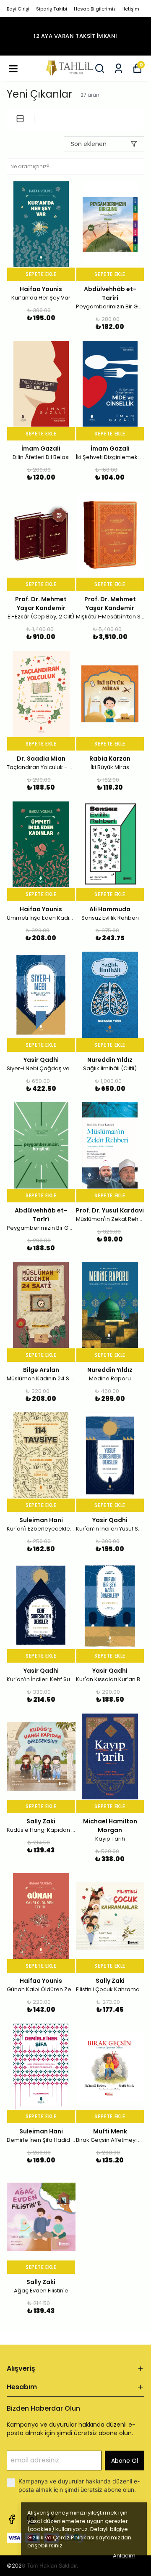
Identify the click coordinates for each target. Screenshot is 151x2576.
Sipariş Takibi (52, 9)
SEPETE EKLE (41, 274)
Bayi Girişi (18, 9)
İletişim (131, 9)
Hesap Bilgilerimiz (95, 9)
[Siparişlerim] (118, 68)
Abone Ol (125, 2461)
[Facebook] (12, 2519)
